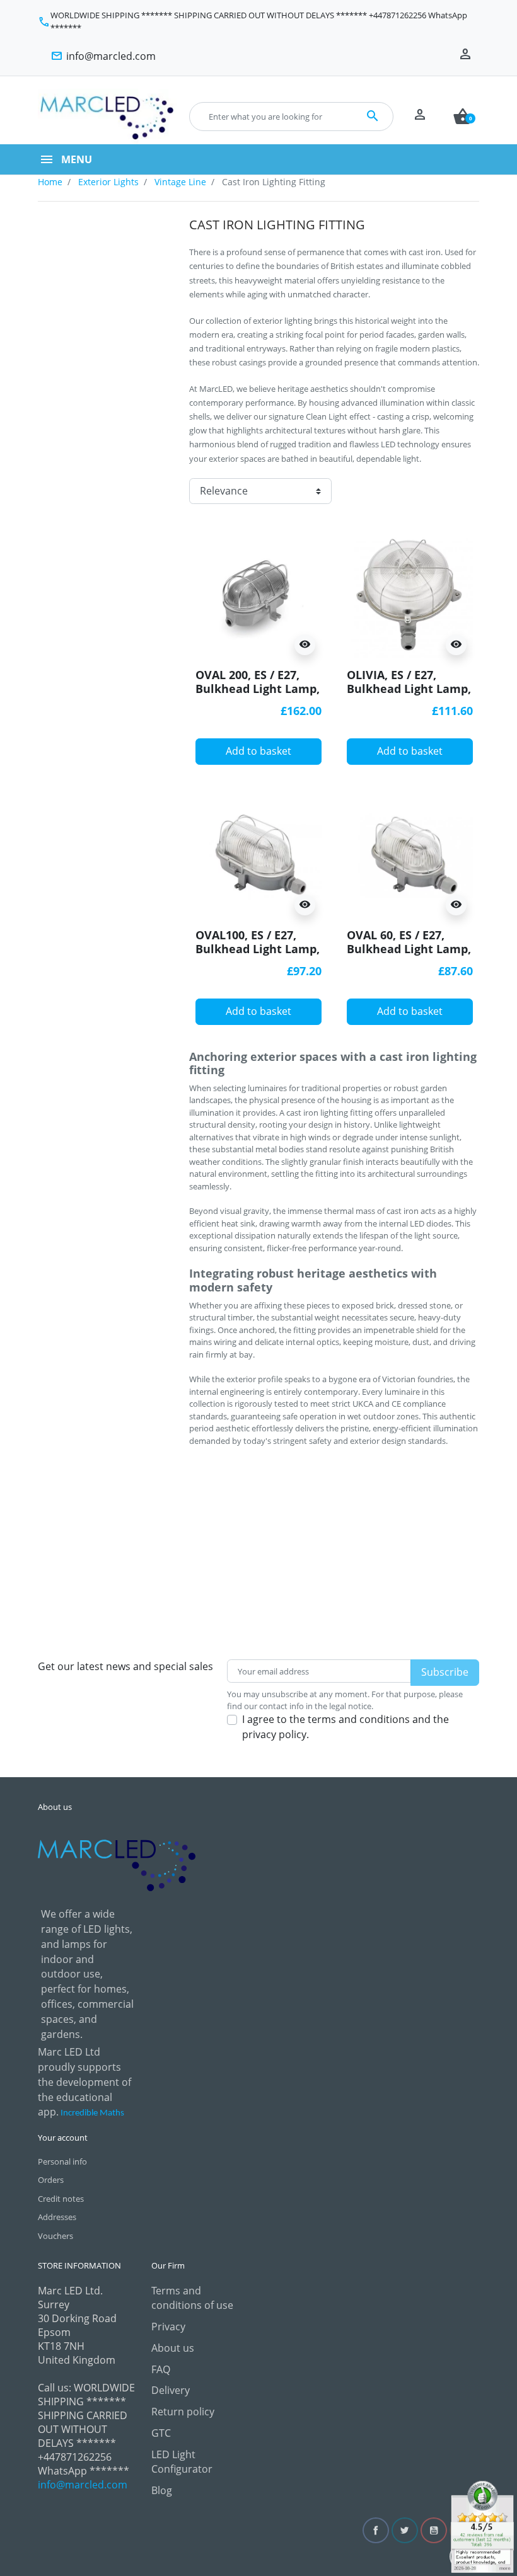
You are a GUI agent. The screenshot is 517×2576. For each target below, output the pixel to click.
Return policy (183, 2412)
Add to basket (258, 751)
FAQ (161, 2369)
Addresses (57, 2217)
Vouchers (55, 2236)
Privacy (168, 2327)
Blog (162, 2490)
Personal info (62, 2161)
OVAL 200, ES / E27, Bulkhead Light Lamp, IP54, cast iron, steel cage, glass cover (258, 696)
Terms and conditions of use (192, 2298)
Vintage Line (180, 182)
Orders (51, 2180)
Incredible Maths (92, 2113)
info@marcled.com (83, 2485)
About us (173, 2348)
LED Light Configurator (182, 2462)
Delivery (171, 2390)
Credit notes (61, 2199)
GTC (161, 2433)
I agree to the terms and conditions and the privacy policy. (346, 1727)
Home (50, 182)
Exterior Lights (108, 182)
